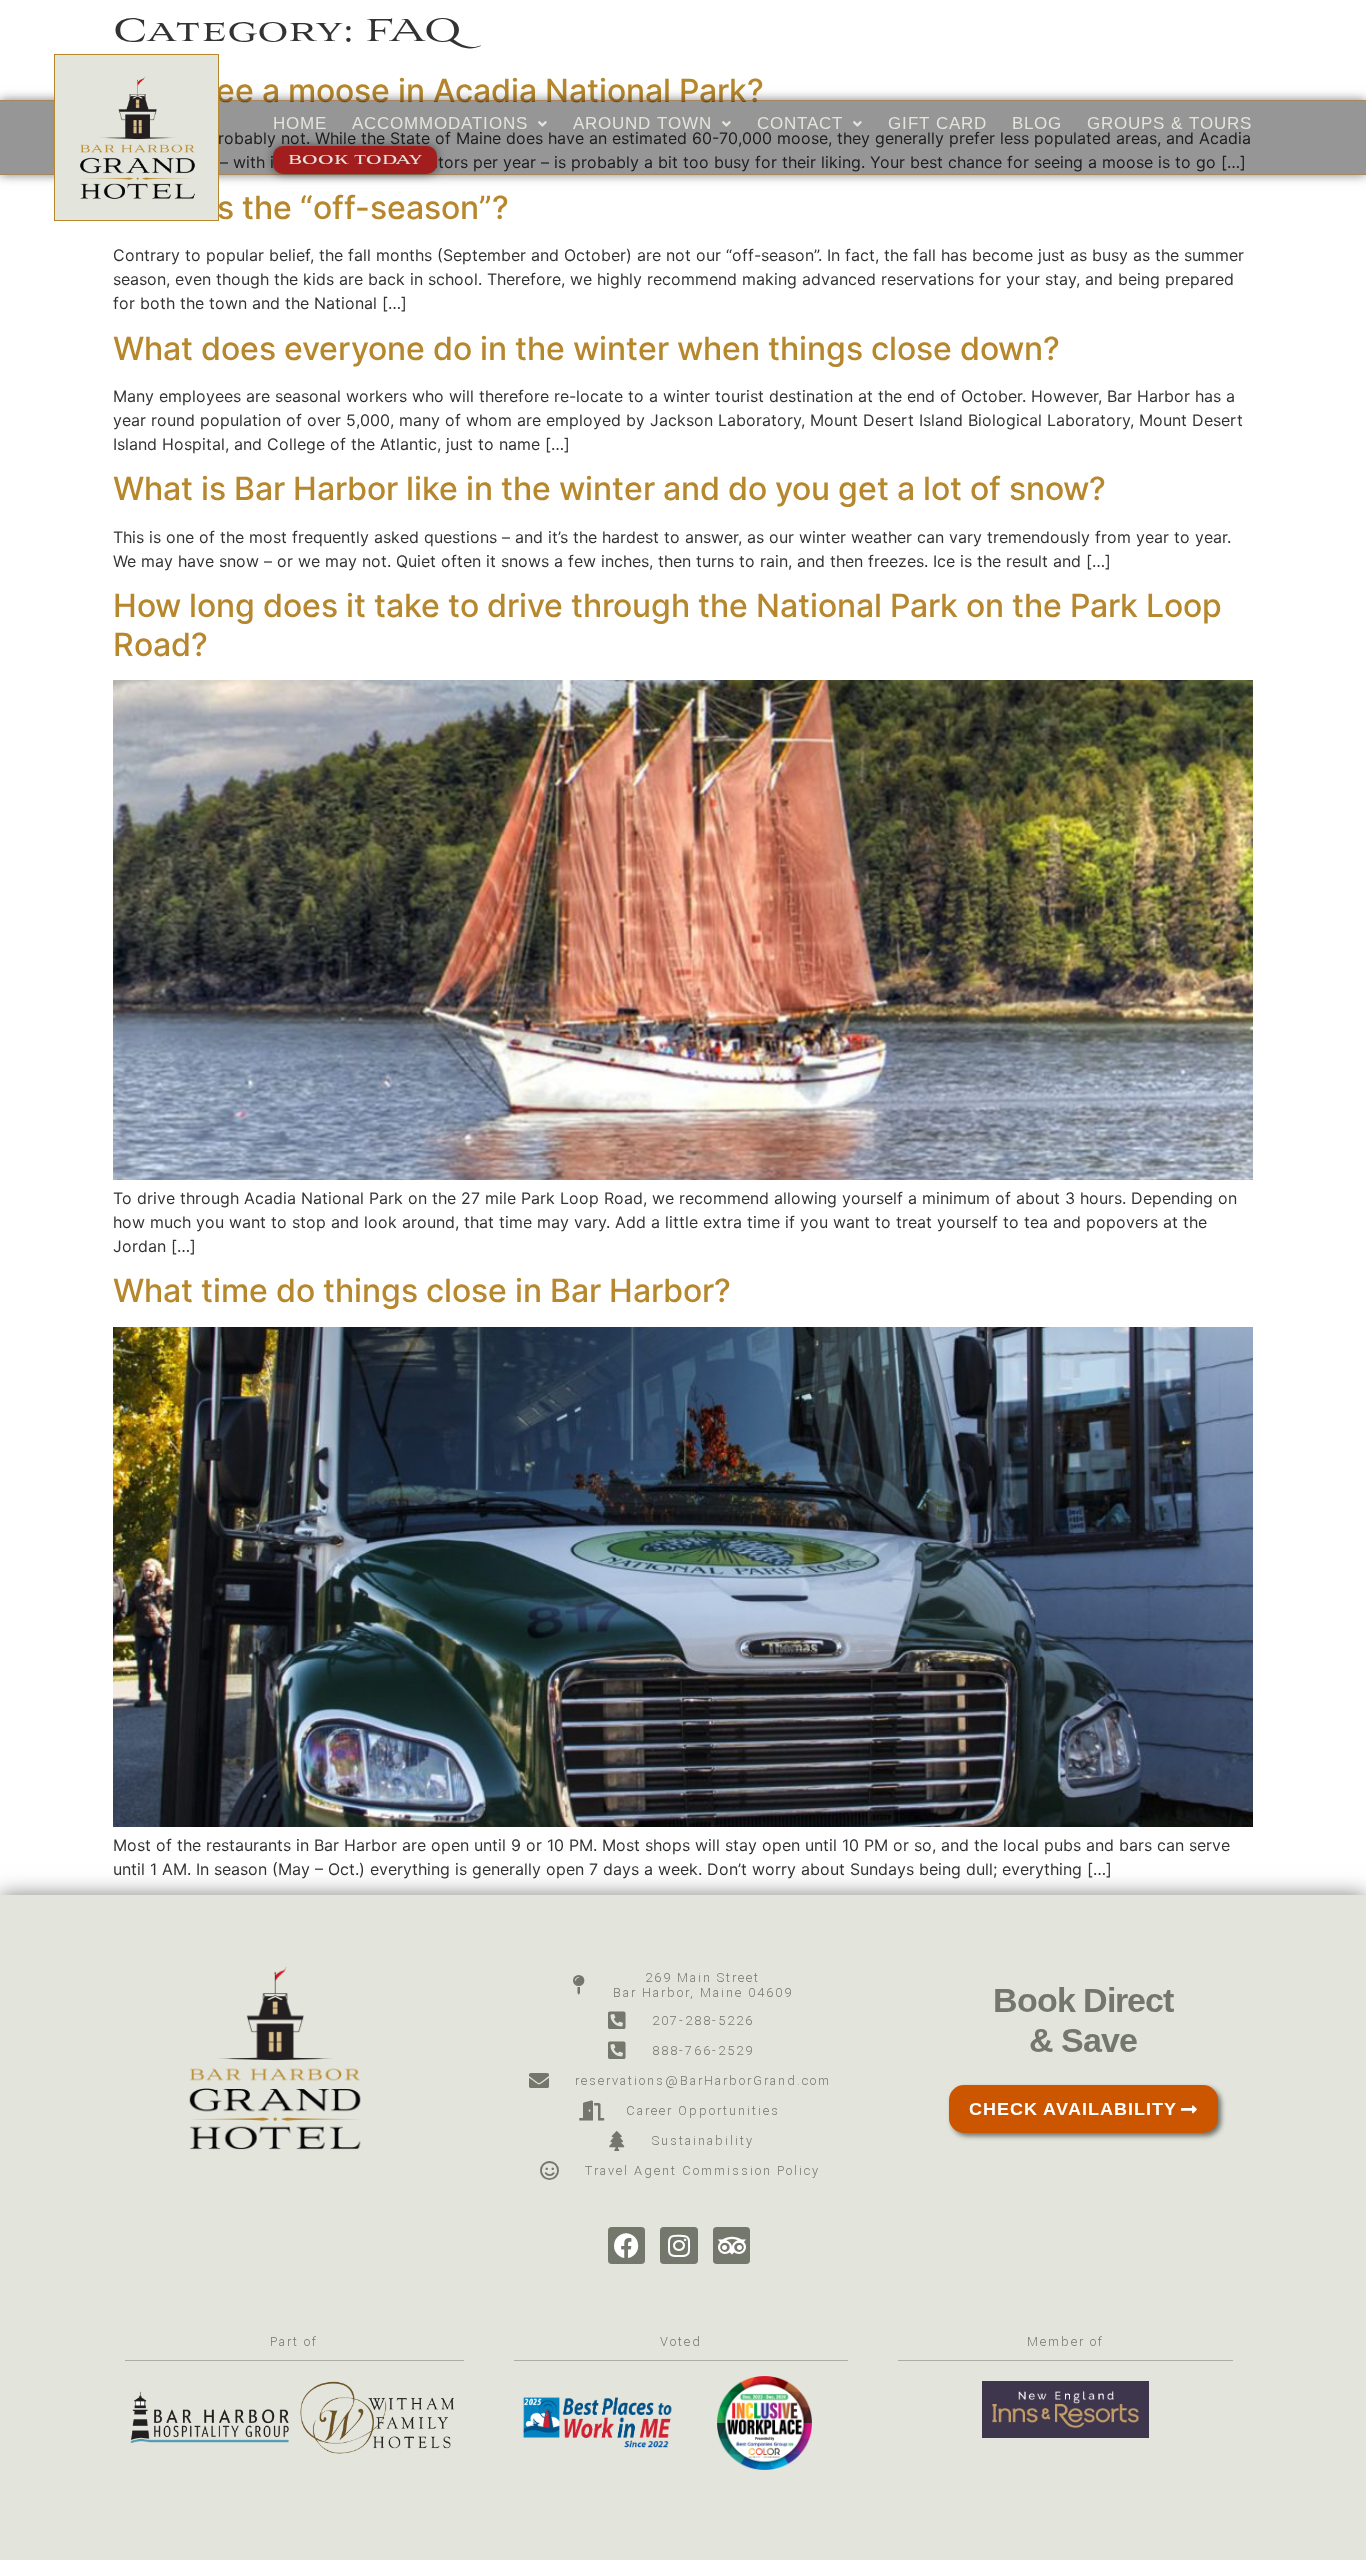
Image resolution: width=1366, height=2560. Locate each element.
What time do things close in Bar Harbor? (422, 1290)
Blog (1037, 123)
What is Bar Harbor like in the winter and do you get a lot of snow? (609, 488)
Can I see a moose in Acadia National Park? (438, 90)
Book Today (355, 160)
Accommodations (440, 123)
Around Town (642, 123)
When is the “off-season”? (311, 207)
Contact (800, 123)
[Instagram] (679, 2246)
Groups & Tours (1169, 123)
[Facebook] (627, 2246)
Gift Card (937, 123)
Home (300, 123)
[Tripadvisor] (732, 2246)
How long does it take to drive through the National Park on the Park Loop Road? (667, 624)
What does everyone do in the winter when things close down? (586, 348)
